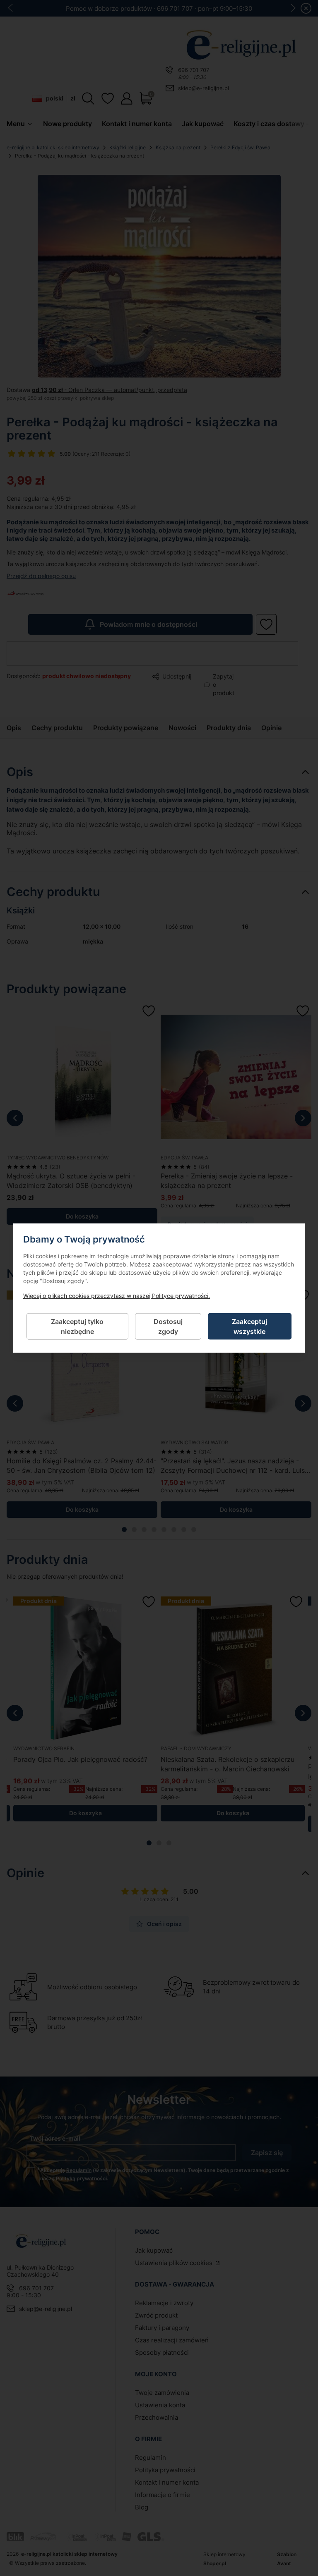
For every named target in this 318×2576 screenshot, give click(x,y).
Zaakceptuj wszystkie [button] (249, 1326)
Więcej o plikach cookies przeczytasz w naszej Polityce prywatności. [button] (117, 1295)
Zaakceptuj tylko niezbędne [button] (77, 1326)
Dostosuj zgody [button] (168, 1326)
